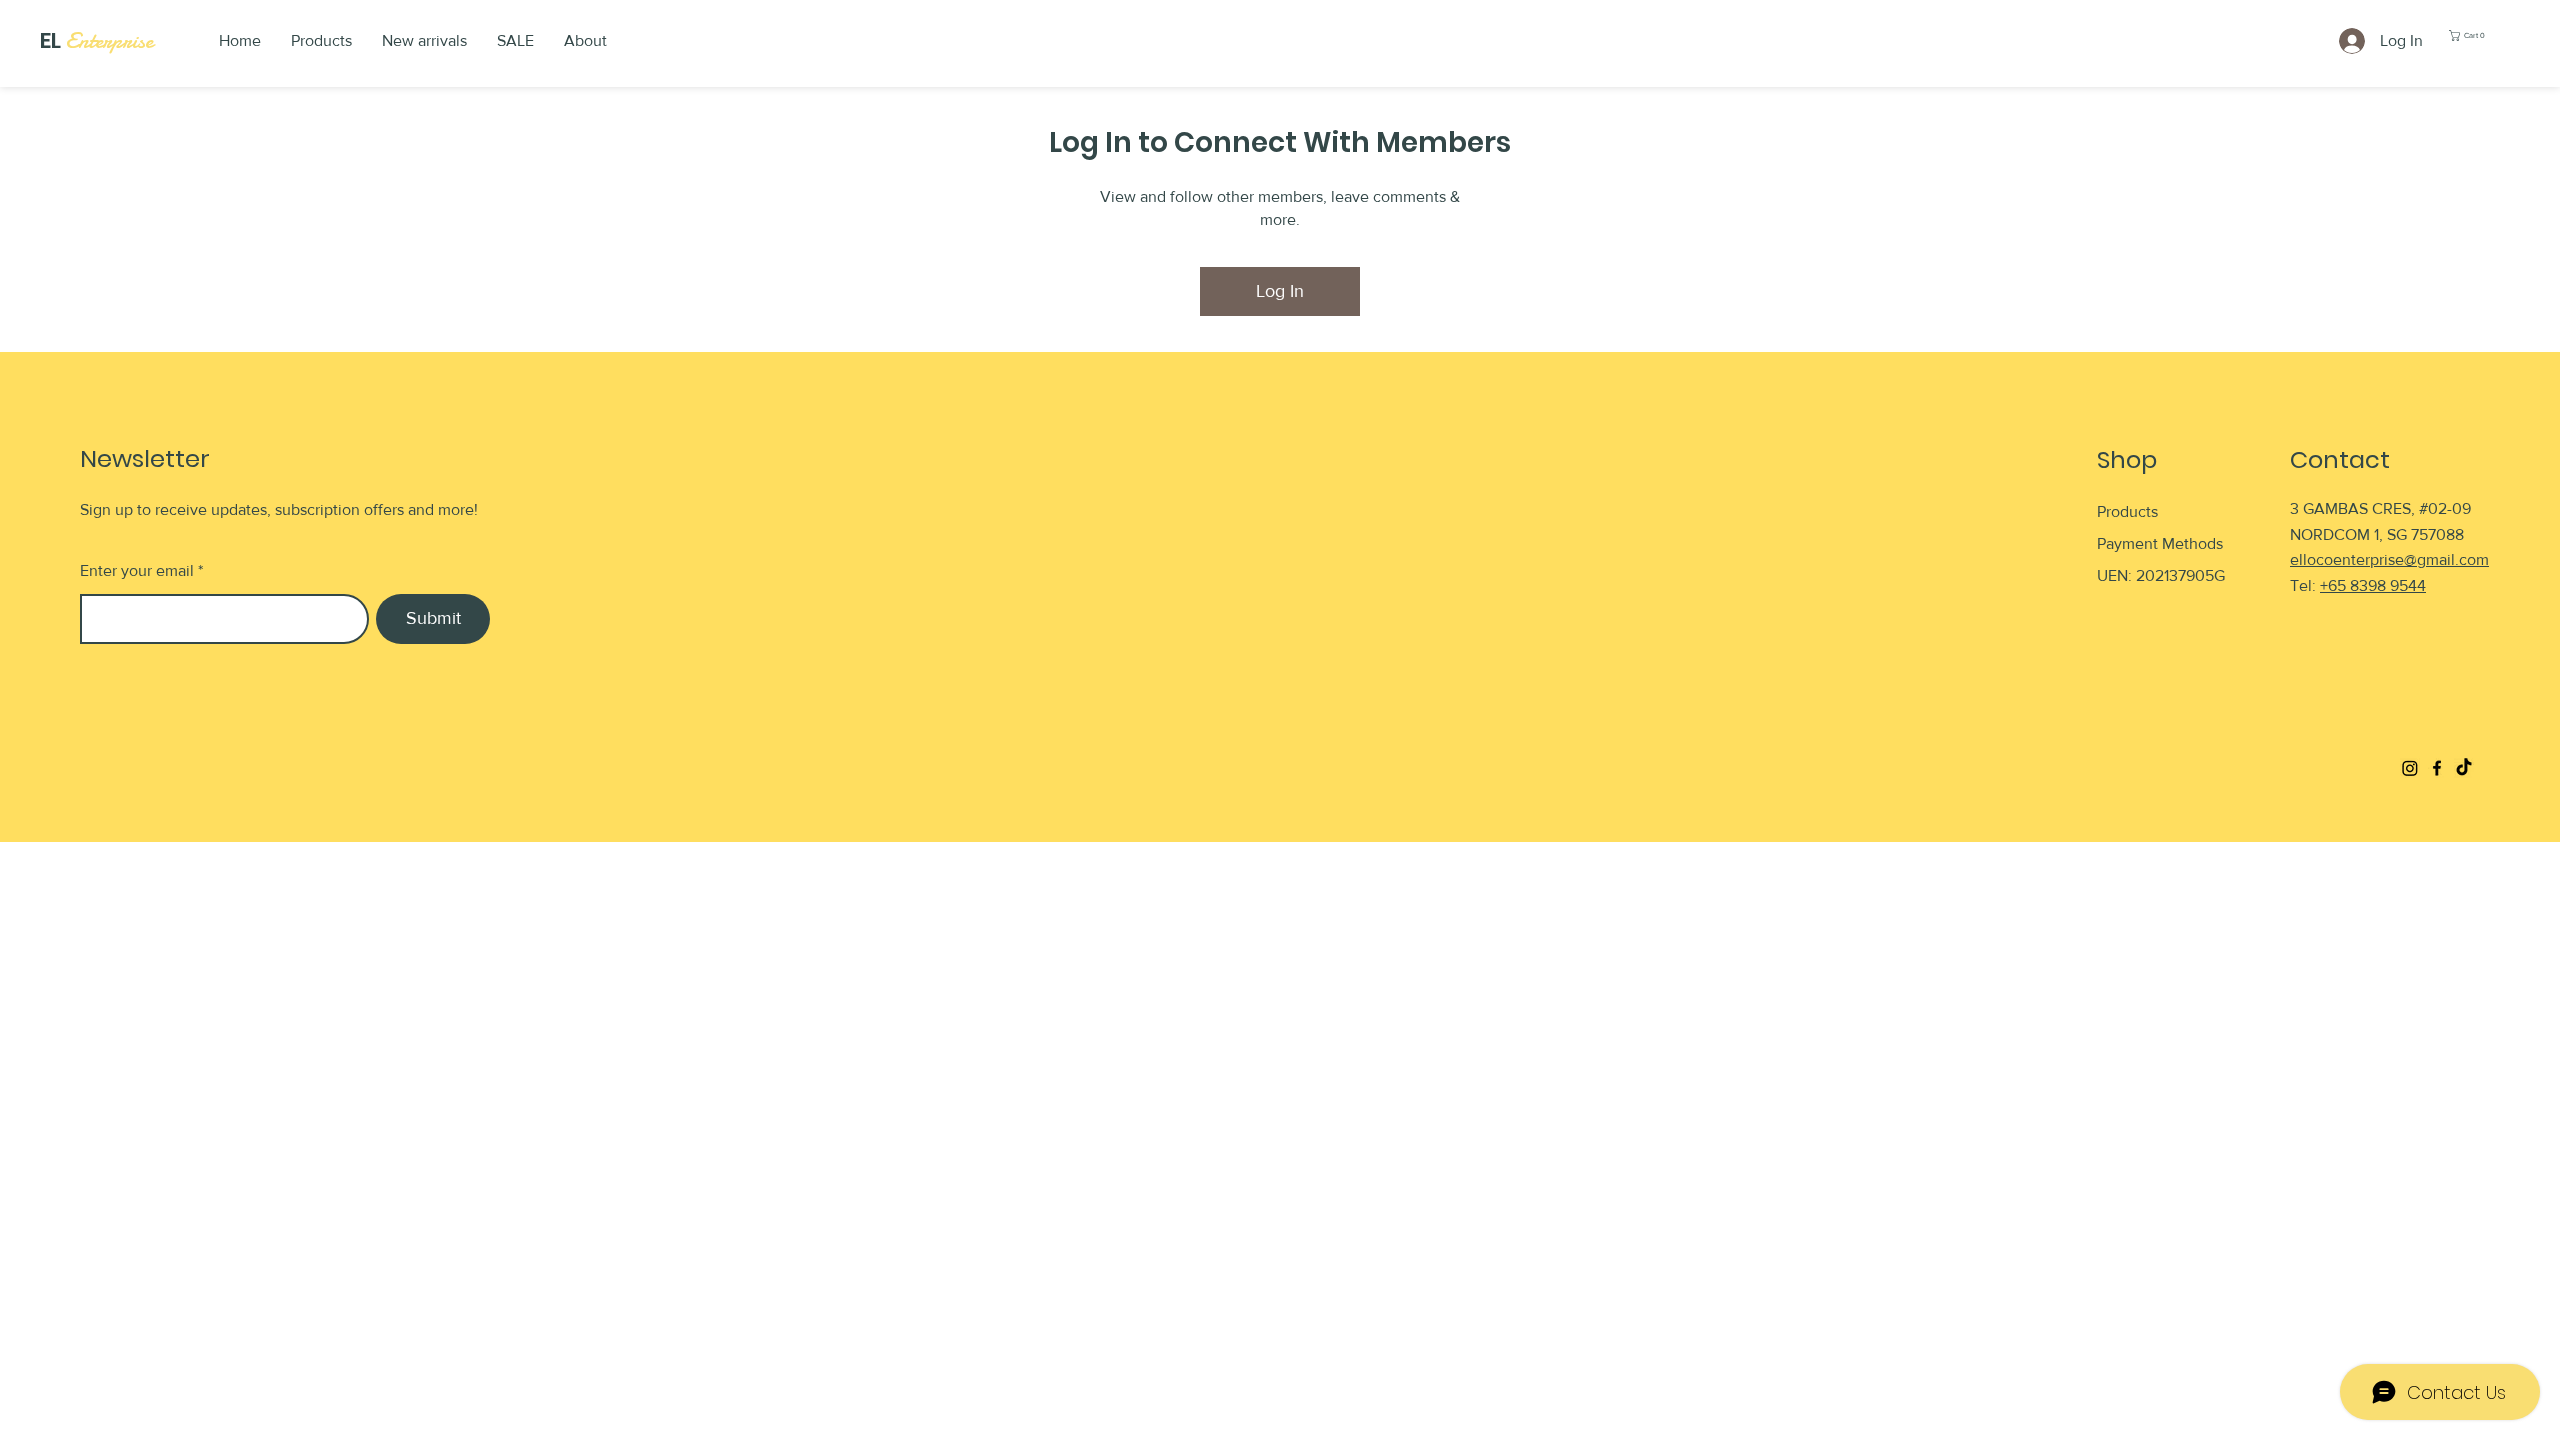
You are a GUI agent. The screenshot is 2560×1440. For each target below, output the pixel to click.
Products (2127, 511)
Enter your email (137, 571)
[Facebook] (2437, 768)
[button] (2471, 35)
